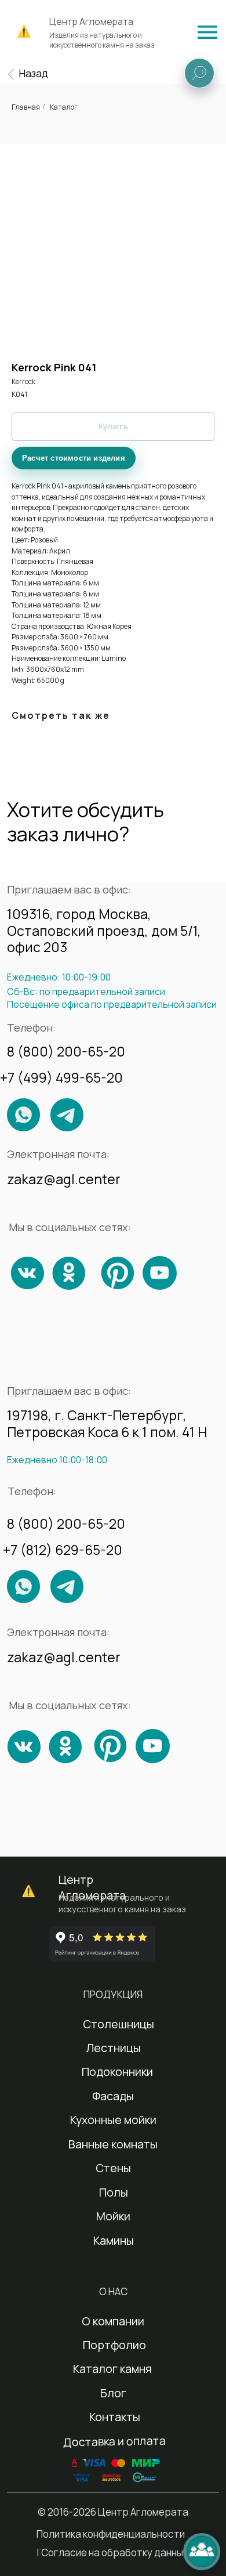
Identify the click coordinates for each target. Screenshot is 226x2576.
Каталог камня (112, 2369)
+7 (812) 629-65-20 (63, 1550)
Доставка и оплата (114, 2441)
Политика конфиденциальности (111, 2534)
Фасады (113, 2096)
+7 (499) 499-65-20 (61, 1077)
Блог (113, 2393)
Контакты (115, 2417)
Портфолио (114, 2345)
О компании (113, 2321)
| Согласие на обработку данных (112, 2553)
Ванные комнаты (113, 2144)
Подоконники (117, 2072)
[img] (207, 32)
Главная (26, 107)
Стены (113, 2168)
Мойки (113, 2216)
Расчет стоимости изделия (74, 458)
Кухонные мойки (113, 2120)
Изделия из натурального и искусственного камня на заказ (102, 40)
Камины (114, 2240)
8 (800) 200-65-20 (66, 1051)
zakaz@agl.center (64, 1179)
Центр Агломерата (91, 21)
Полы (114, 2192)
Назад (34, 73)
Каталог (64, 107)
